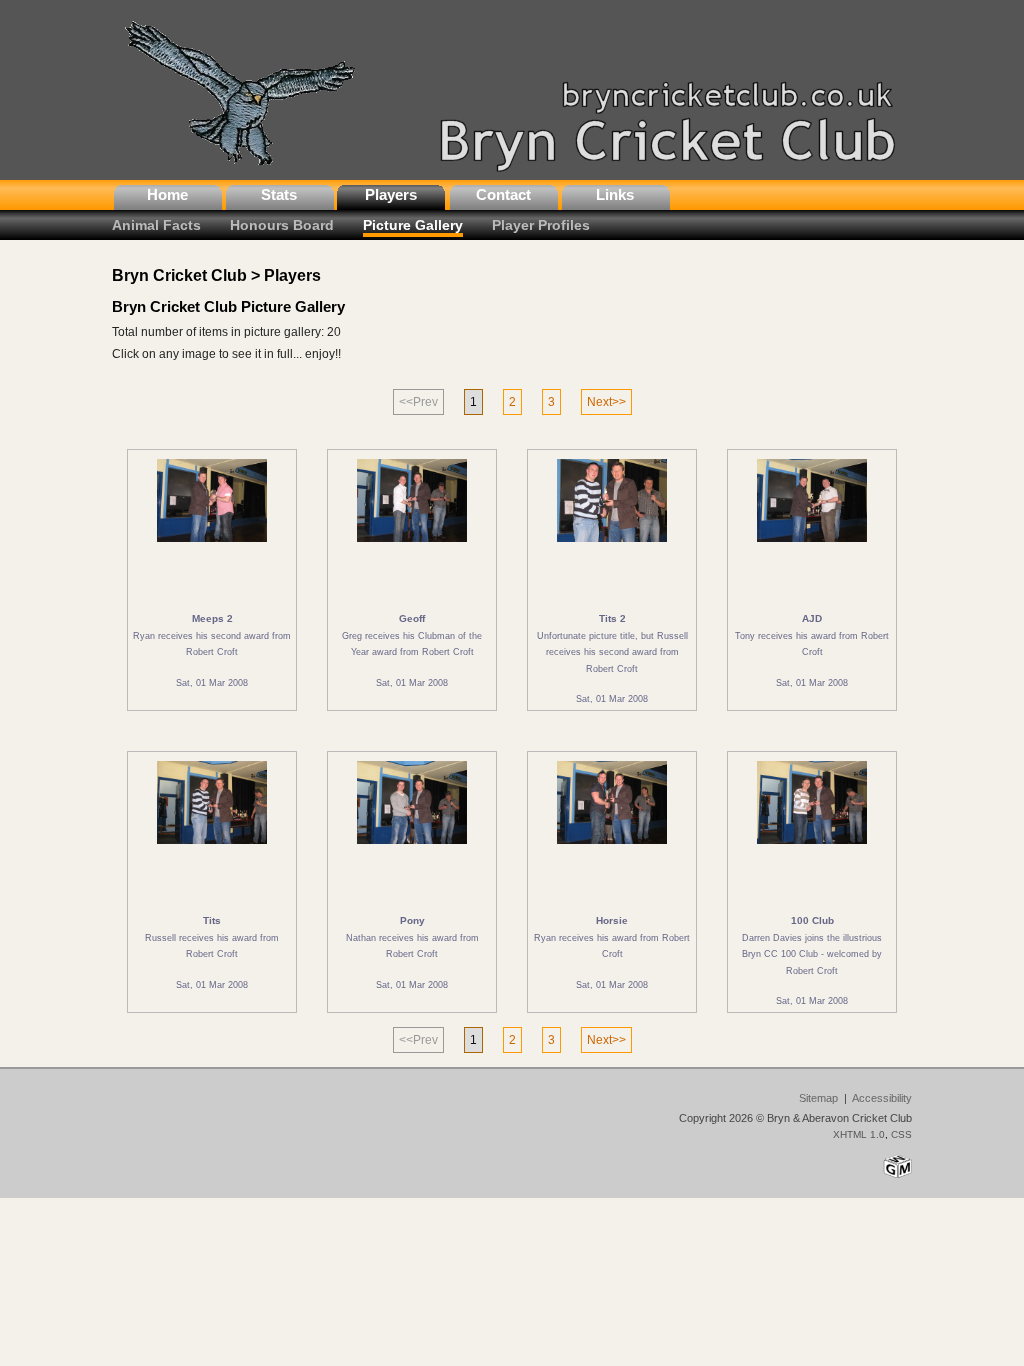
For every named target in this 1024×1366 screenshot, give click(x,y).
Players (391, 194)
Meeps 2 (212, 618)
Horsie (612, 920)
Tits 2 (612, 618)
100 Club (812, 920)
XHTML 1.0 (859, 1134)
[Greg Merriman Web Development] (897, 1177)
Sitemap (818, 1098)
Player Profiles (541, 225)
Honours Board (282, 225)
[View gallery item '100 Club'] (812, 850)
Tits (212, 920)
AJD (812, 618)
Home (167, 194)
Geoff (412, 618)
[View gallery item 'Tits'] (212, 850)
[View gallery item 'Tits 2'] (612, 548)
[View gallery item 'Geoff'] (412, 548)
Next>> (606, 402)
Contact (503, 194)
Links (615, 194)
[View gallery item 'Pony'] (412, 850)
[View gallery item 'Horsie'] (612, 850)
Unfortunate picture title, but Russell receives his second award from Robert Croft (612, 652)
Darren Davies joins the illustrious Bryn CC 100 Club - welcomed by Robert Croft (812, 954)
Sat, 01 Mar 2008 (212, 683)
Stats (279, 194)
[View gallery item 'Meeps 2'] (212, 548)
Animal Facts (156, 225)
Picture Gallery (413, 225)
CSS (901, 1134)
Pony (412, 920)
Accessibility (882, 1098)
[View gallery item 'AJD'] (812, 548)
